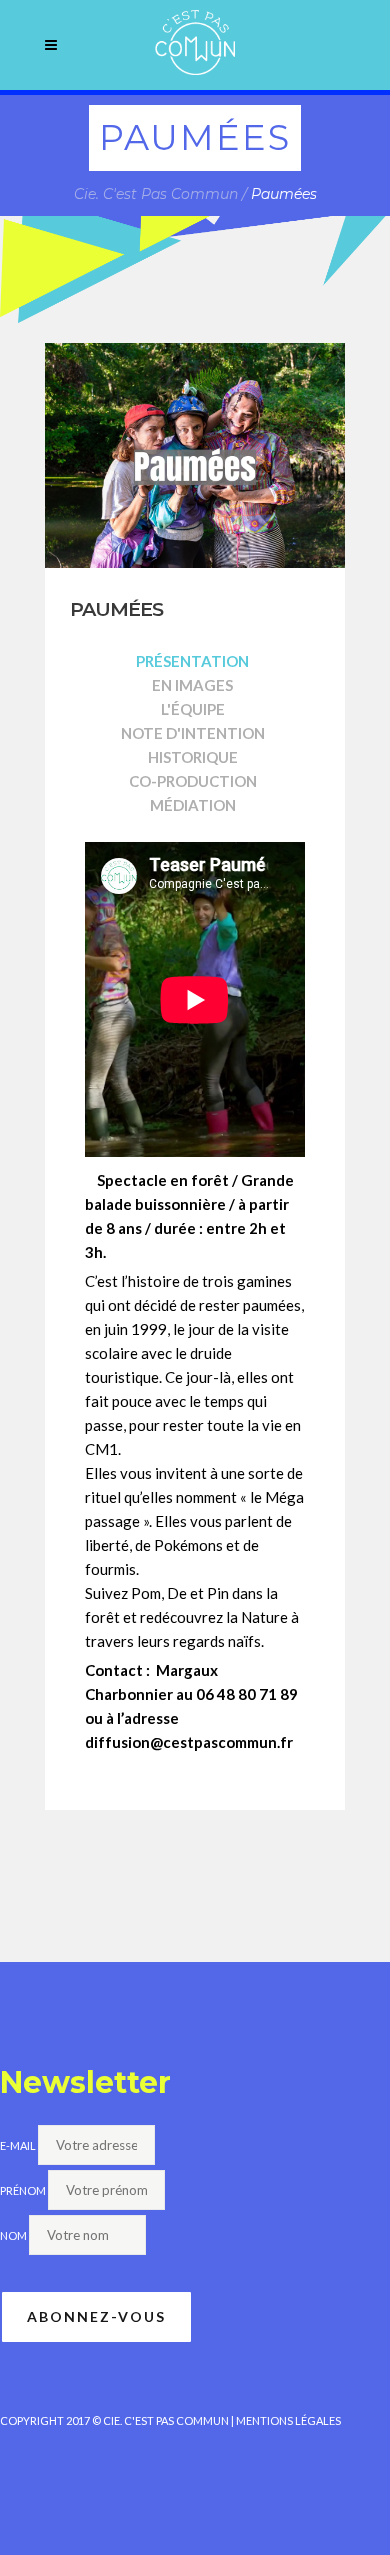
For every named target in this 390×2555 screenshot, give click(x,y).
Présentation (192, 661)
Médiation (193, 805)
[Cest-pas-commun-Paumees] (195, 455)
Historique (193, 757)
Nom (13, 2235)
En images (192, 685)
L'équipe (193, 709)
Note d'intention (193, 733)
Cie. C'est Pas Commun (156, 194)
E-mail (18, 2145)
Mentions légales (288, 2420)
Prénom (23, 2190)
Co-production (193, 781)
